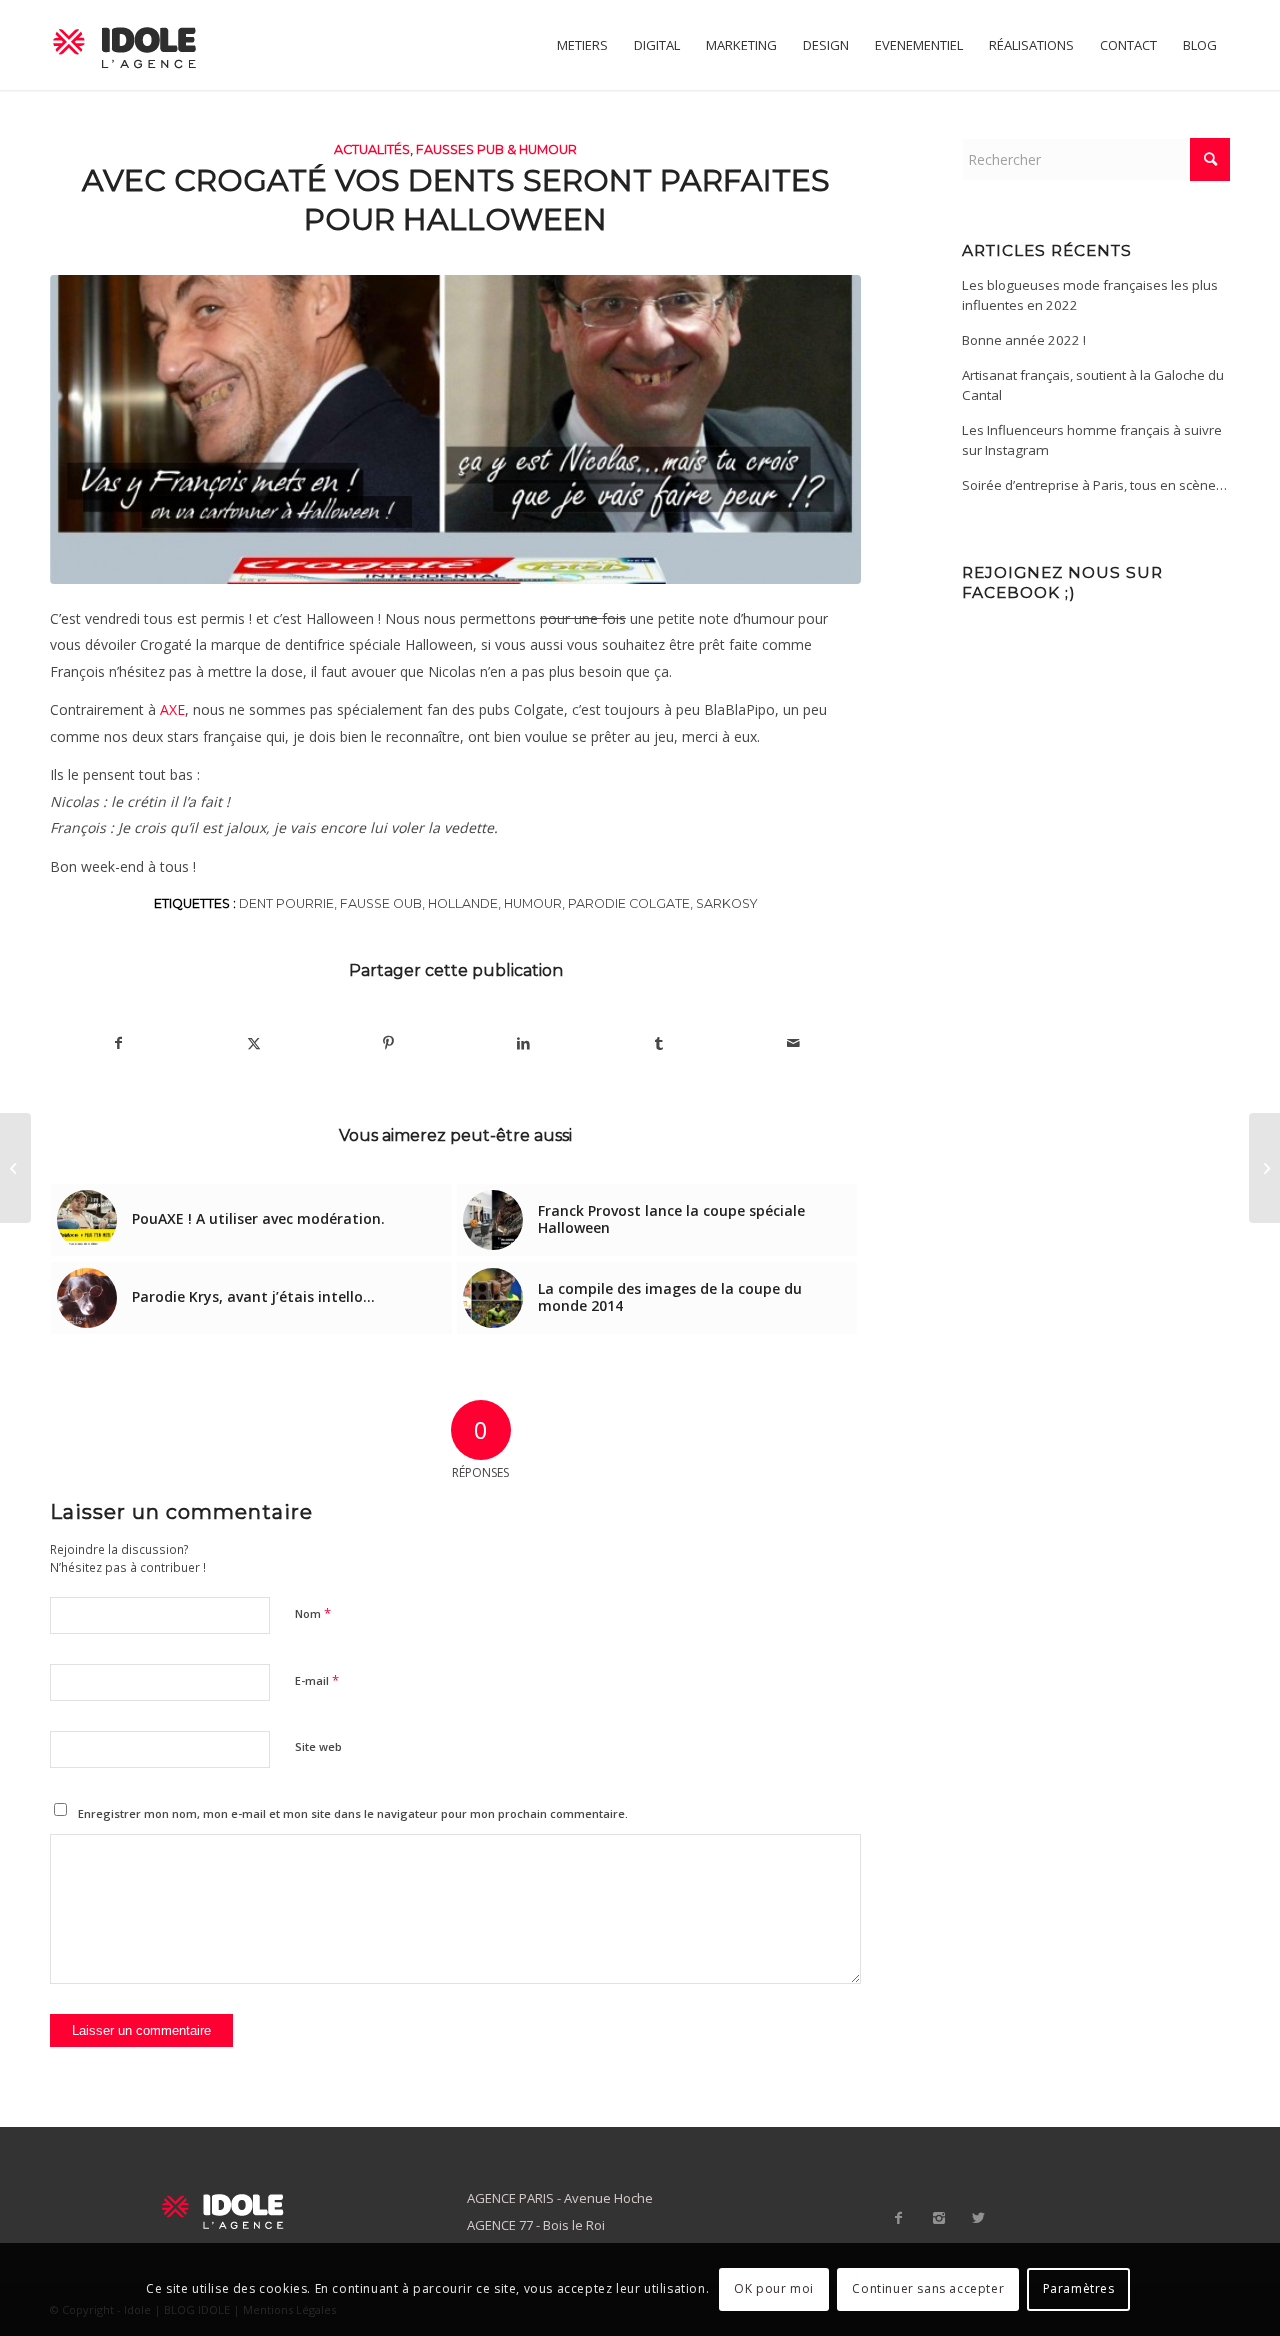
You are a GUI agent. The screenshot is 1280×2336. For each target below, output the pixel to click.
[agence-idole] (125, 45)
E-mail (317, 1680)
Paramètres (1079, 2288)
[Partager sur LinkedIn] (524, 1043)
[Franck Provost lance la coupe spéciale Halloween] (1264, 1168)
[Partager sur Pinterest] (389, 1043)
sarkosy (727, 903)
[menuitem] (582, 45)
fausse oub (381, 903)
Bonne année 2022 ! (1024, 340)
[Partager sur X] (254, 1043)
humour (533, 903)
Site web (318, 1746)
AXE (172, 709)
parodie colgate (629, 903)
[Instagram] (939, 2218)
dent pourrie (286, 903)
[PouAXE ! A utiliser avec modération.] (15, 1168)
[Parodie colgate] (455, 429)
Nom (313, 1613)
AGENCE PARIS (510, 2198)
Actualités (372, 149)
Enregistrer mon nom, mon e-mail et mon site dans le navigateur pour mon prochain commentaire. (353, 1813)
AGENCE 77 (500, 2225)
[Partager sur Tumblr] (659, 1043)
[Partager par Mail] (793, 1043)
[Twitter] (979, 2218)
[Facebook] (899, 2218)
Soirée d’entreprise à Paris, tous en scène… (1094, 485)
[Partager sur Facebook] (118, 1043)
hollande (463, 903)
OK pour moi (774, 2288)
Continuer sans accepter (928, 2288)
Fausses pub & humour (496, 149)
